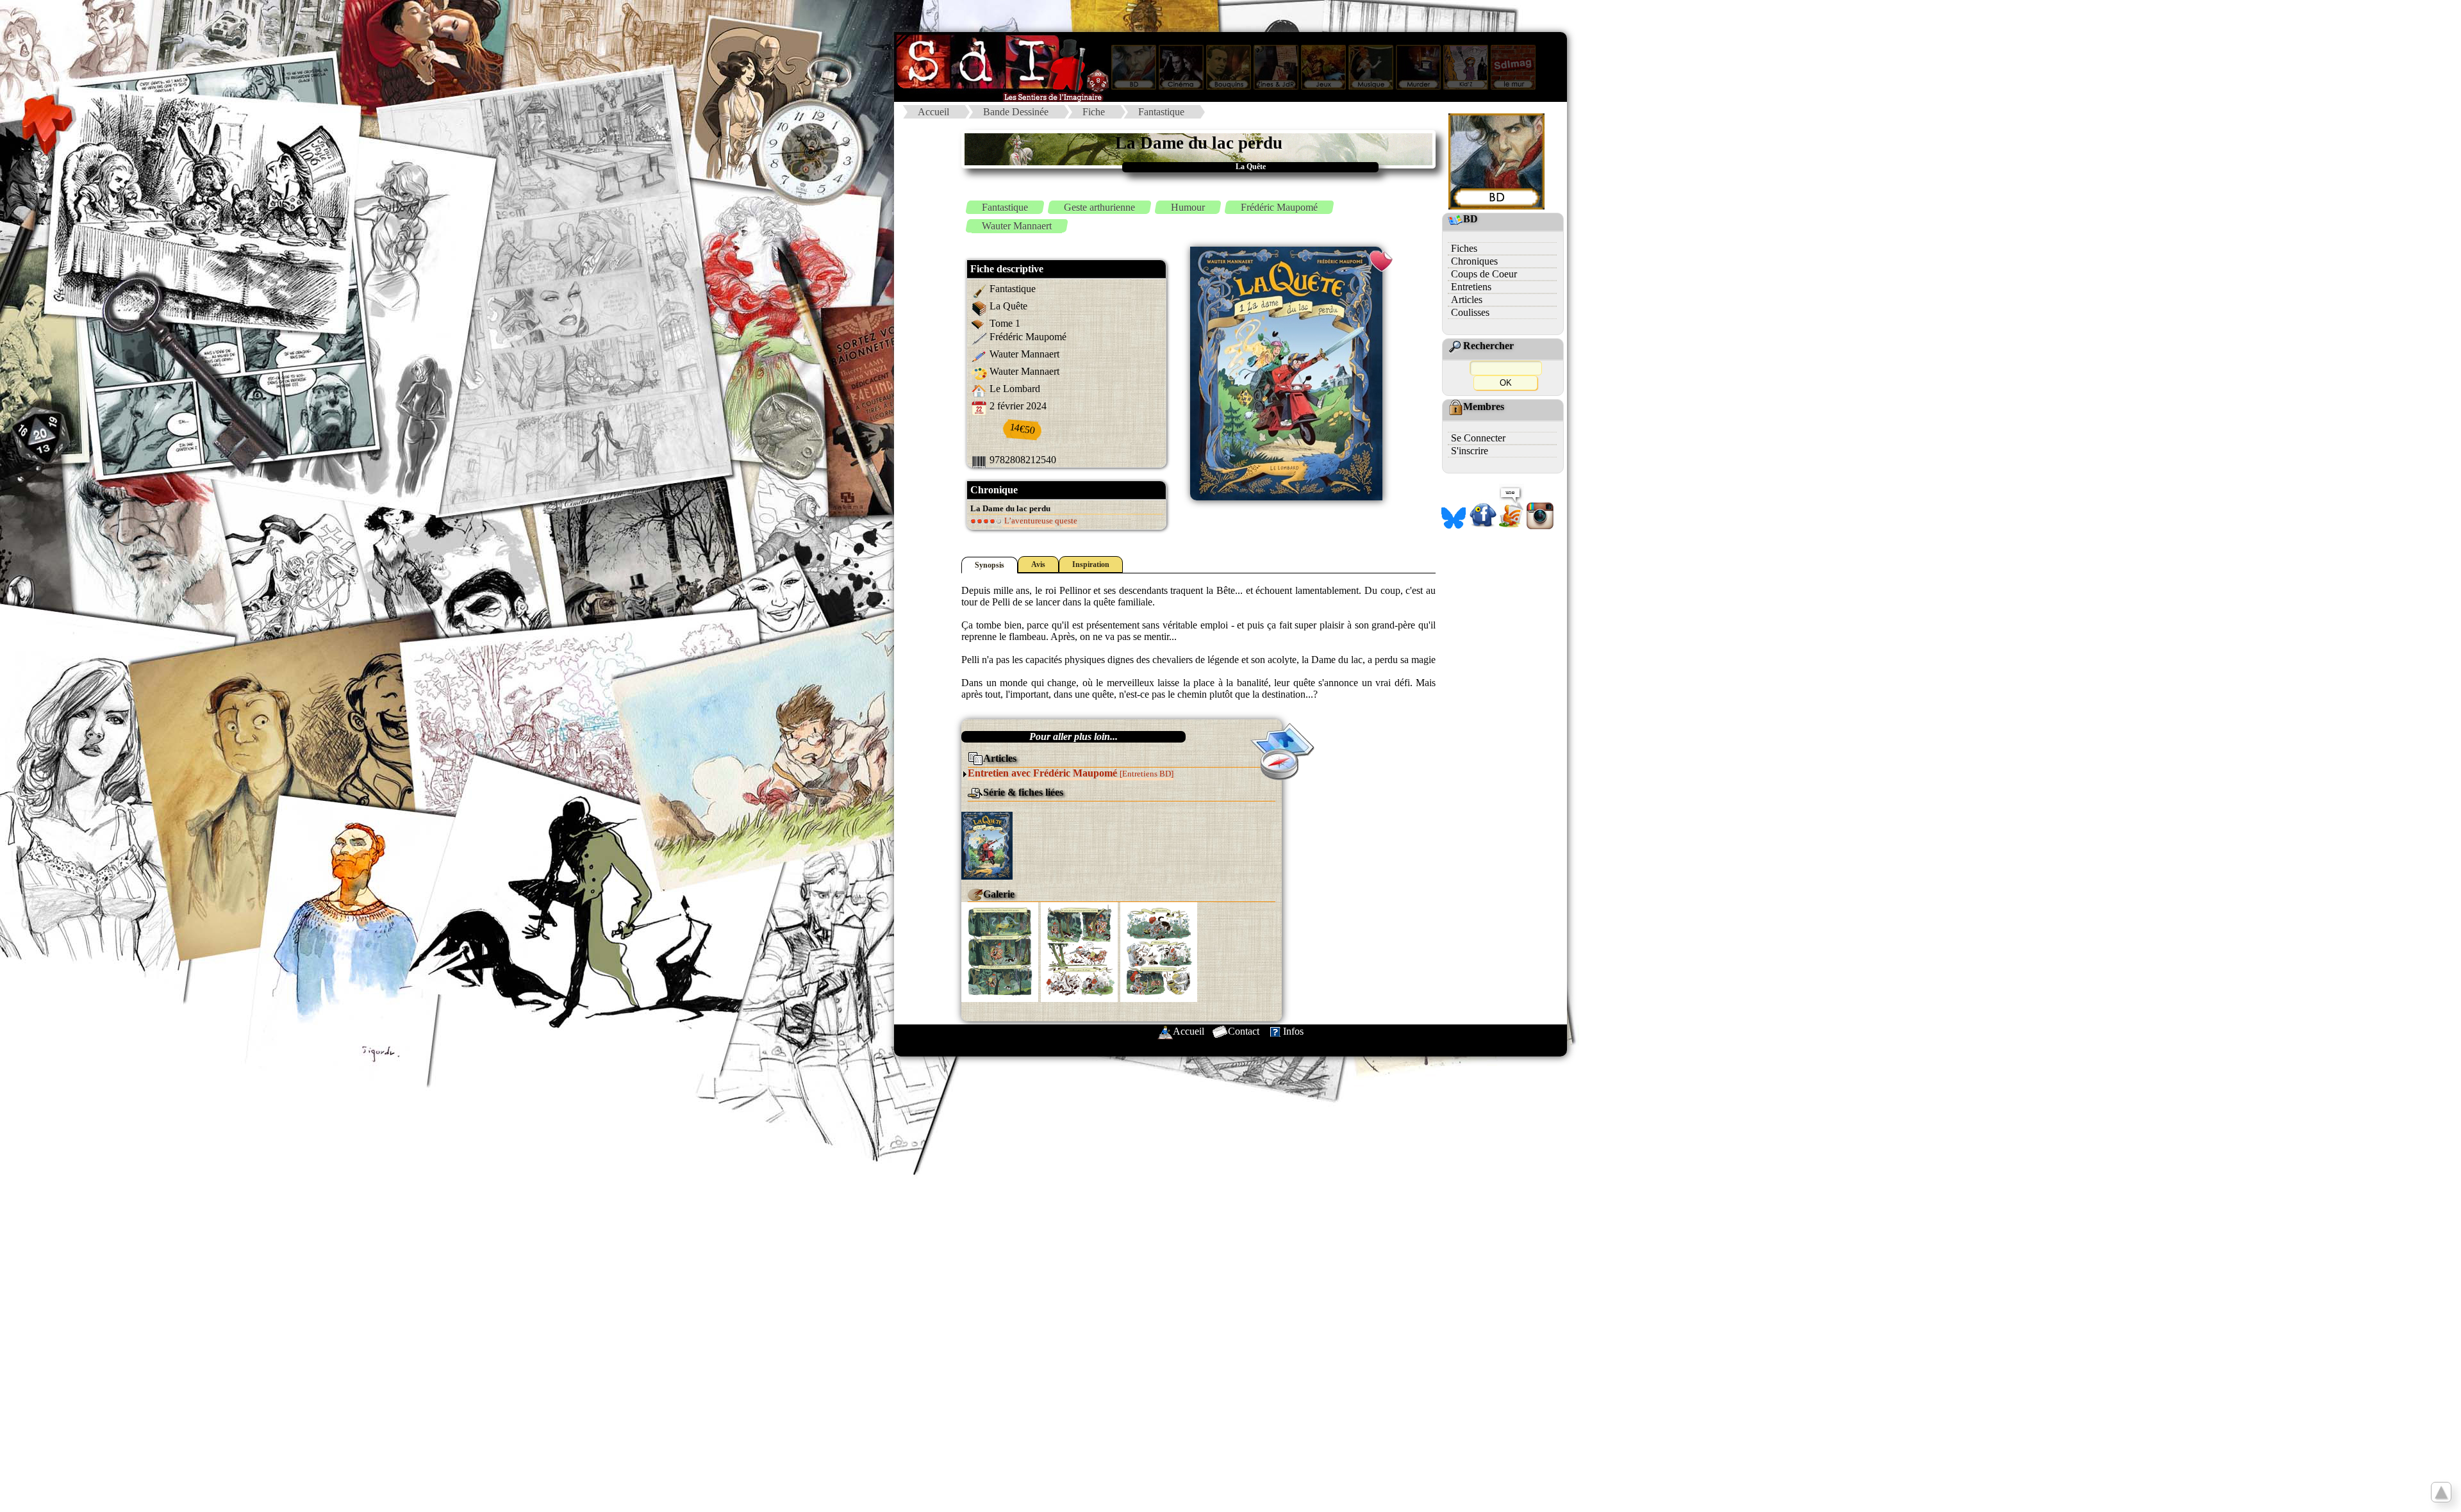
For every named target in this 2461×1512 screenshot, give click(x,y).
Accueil (933, 112)
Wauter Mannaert (1017, 226)
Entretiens (1471, 287)
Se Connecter (1478, 438)
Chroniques (1474, 261)
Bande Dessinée (1016, 112)
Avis (1038, 564)
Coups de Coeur (1484, 274)
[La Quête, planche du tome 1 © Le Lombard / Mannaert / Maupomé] (1000, 951)
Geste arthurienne (1099, 207)
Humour (1188, 207)
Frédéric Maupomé (1279, 207)
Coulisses (1470, 312)
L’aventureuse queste (1040, 521)
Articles (1467, 300)
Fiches (1464, 248)
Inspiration (1091, 564)
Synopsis (990, 565)
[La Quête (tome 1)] (987, 845)
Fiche (1094, 112)
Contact (1244, 1031)
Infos (1293, 1031)
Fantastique (1161, 112)
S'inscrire (1470, 451)
